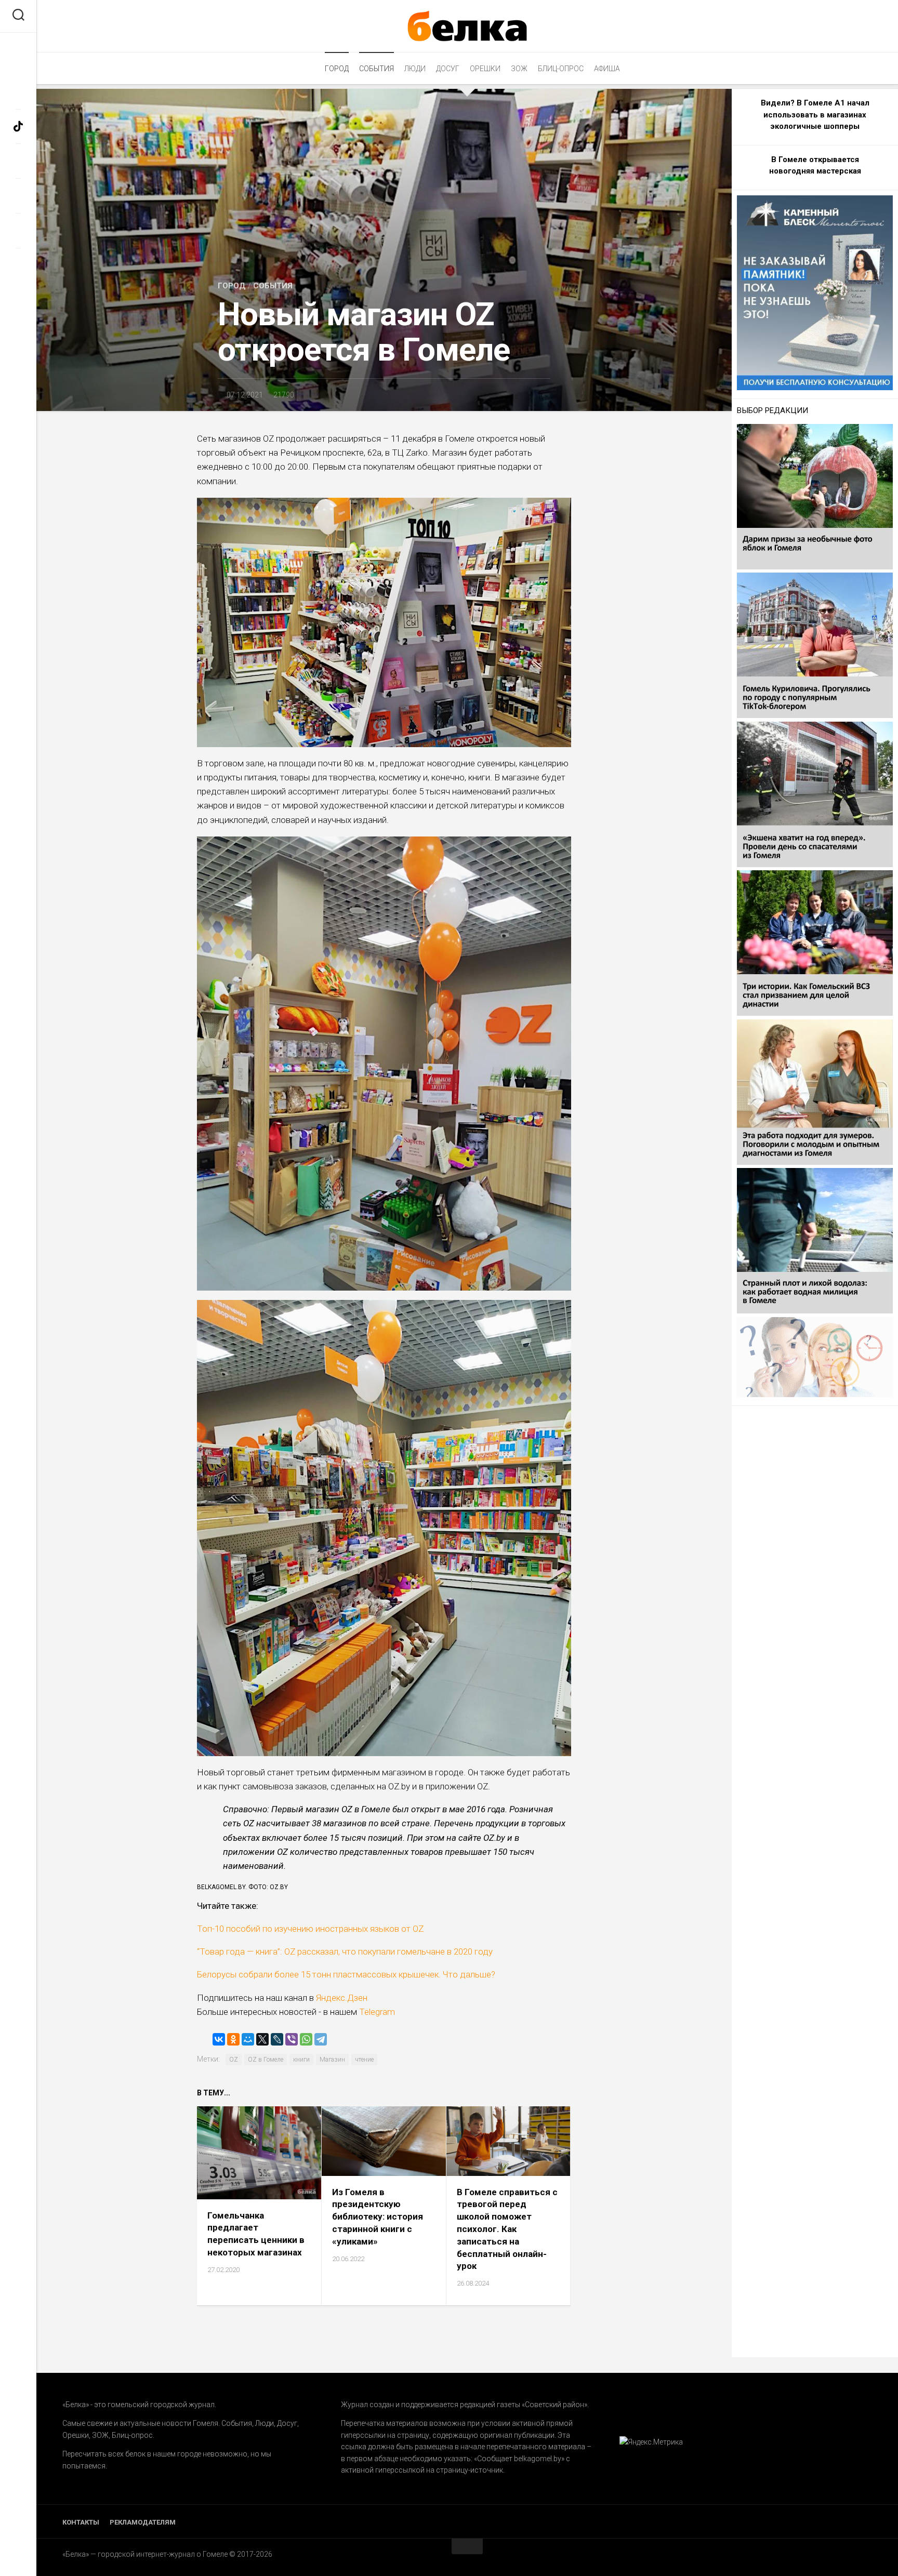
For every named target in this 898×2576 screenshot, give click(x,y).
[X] (262, 2039)
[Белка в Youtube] (18, 230)
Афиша (607, 69)
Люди (415, 69)
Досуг (448, 69)
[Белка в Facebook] (18, 92)
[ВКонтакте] (219, 2039)
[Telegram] (321, 2039)
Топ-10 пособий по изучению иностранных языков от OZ (310, 1929)
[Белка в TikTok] (18, 127)
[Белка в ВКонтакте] (18, 196)
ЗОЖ (519, 69)
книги (301, 2060)
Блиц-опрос (561, 69)
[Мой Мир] (248, 2039)
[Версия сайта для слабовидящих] (18, 48)
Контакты (81, 2522)
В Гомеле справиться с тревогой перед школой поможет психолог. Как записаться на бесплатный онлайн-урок (507, 2229)
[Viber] (292, 2039)
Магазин (332, 2060)
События (377, 69)
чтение (364, 2060)
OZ (234, 2060)
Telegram (376, 2012)
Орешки (485, 69)
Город (337, 69)
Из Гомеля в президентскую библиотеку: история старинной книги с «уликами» (378, 2217)
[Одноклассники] (233, 2039)
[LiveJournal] (277, 2039)
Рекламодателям (143, 2522)
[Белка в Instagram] (18, 161)
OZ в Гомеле (266, 2060)
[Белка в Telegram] (18, 265)
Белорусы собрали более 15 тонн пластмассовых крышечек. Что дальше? (346, 1974)
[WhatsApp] (306, 2039)
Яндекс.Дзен (342, 1998)
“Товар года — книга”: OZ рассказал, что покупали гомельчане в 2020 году (345, 1951)
